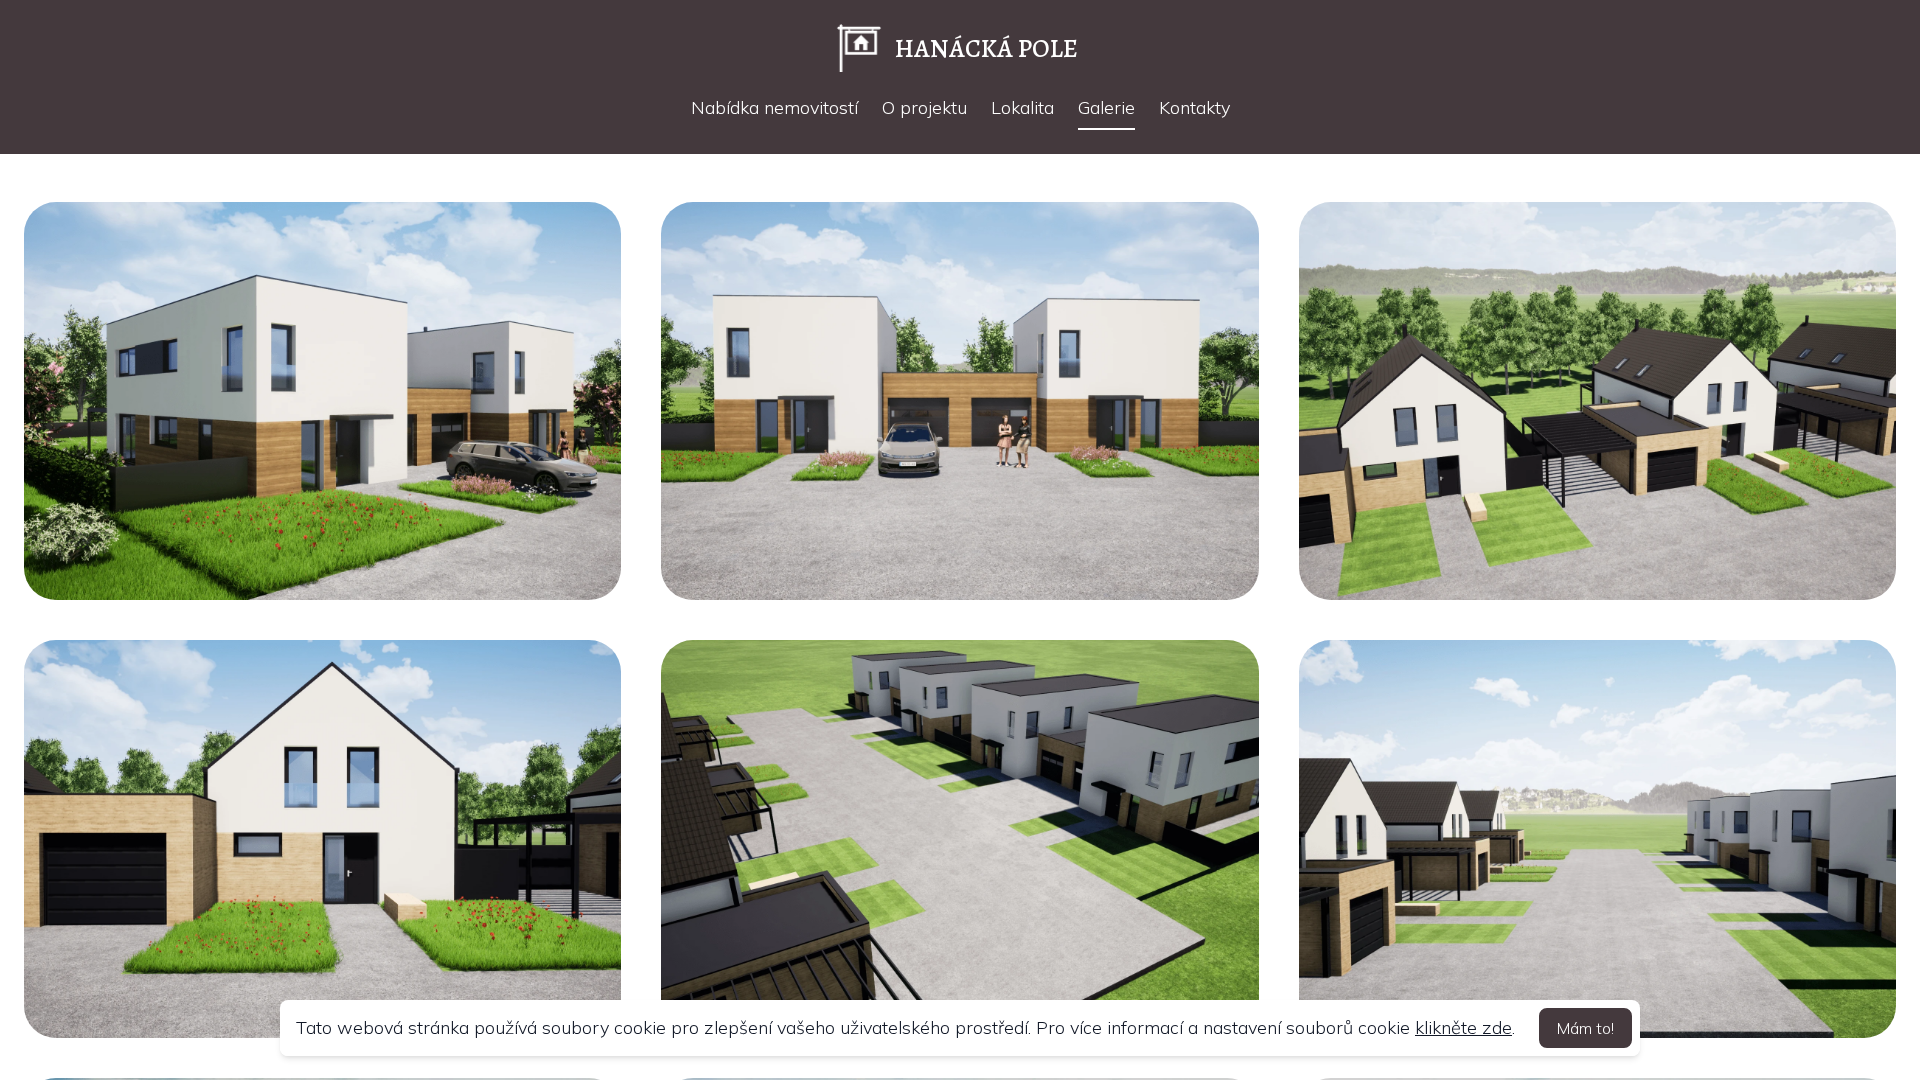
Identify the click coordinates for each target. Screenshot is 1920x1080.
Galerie (1106, 107)
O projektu (924, 107)
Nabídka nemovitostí (774, 107)
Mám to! (1585, 1028)
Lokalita (1022, 107)
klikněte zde (1463, 1027)
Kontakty (1194, 107)
